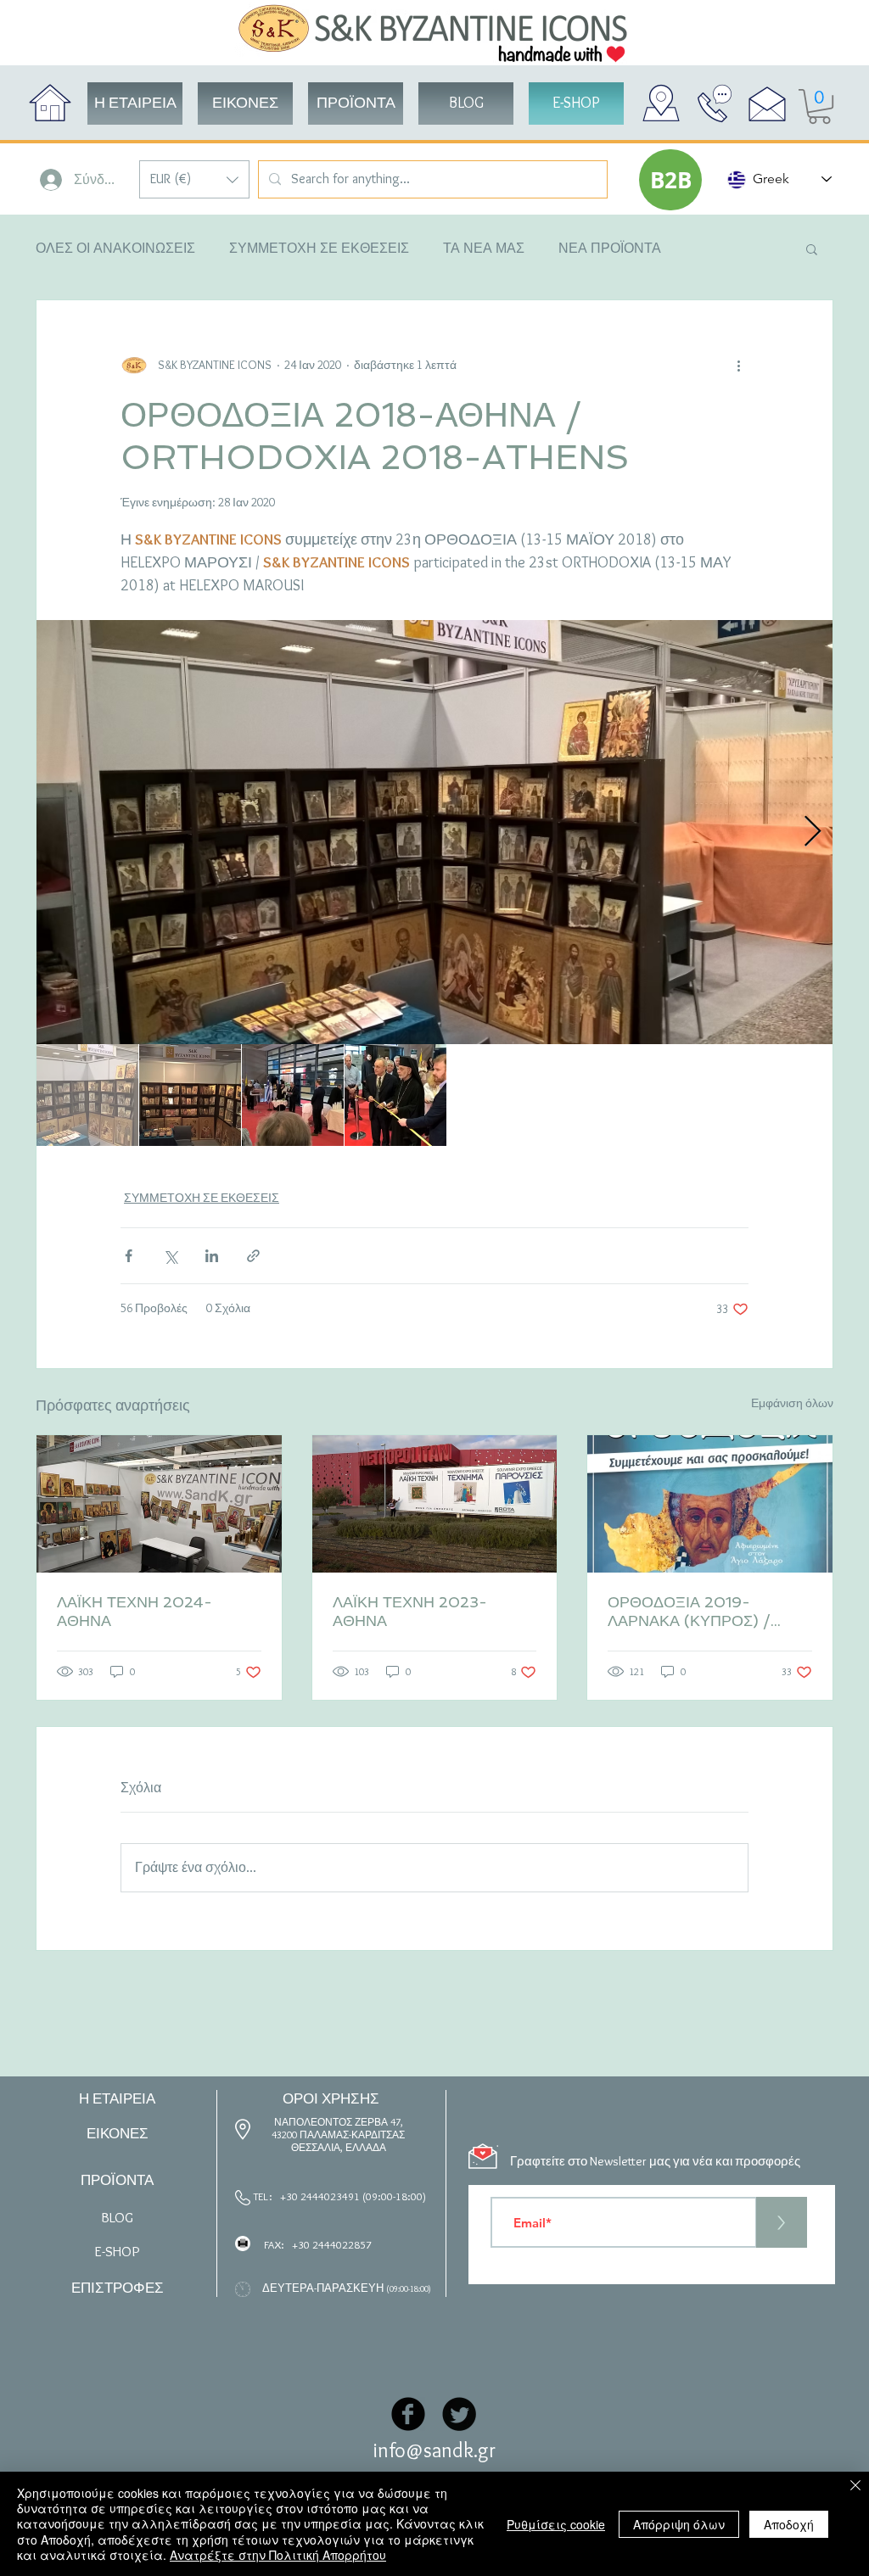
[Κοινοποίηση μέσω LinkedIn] (212, 1256)
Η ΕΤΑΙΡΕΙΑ (117, 2098)
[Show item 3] (293, 1095)
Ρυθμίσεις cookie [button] (556, 2524)
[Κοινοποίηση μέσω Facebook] (129, 1256)
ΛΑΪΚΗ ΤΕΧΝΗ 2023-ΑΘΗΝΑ (410, 1611)
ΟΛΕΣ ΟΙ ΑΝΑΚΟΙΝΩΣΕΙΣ (115, 248)
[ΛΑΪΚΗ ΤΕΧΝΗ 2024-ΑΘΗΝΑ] (159, 1504)
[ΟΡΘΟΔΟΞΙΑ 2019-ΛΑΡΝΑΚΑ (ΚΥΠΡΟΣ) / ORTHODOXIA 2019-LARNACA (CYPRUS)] (710, 1504)
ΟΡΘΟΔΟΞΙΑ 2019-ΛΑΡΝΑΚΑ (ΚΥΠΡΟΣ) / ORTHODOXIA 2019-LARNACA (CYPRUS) (690, 1612)
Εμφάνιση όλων (792, 1403)
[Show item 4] (395, 1095)
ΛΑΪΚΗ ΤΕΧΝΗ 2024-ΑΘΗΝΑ (135, 1611)
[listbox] (194, 179)
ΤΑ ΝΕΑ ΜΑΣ (484, 248)
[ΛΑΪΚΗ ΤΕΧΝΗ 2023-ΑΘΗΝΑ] (435, 1504)
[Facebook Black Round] (408, 2414)
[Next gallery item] (813, 833)
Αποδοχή (789, 2524)
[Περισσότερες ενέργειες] (738, 365)
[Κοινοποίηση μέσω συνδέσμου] (253, 1256)
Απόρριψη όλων (679, 2524)
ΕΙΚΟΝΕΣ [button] (118, 2133)
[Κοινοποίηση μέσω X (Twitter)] (170, 1256)
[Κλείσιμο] (855, 2487)
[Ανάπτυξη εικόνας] (434, 832)
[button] (194, 179)
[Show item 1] (87, 1095)
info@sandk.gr (434, 2450)
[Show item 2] (190, 1095)
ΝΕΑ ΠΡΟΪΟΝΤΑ (610, 248)
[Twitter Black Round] (459, 2414)
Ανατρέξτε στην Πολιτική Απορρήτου (278, 2555)
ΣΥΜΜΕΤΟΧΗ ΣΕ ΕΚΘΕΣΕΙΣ (319, 248)
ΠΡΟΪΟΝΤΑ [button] (117, 2180)
